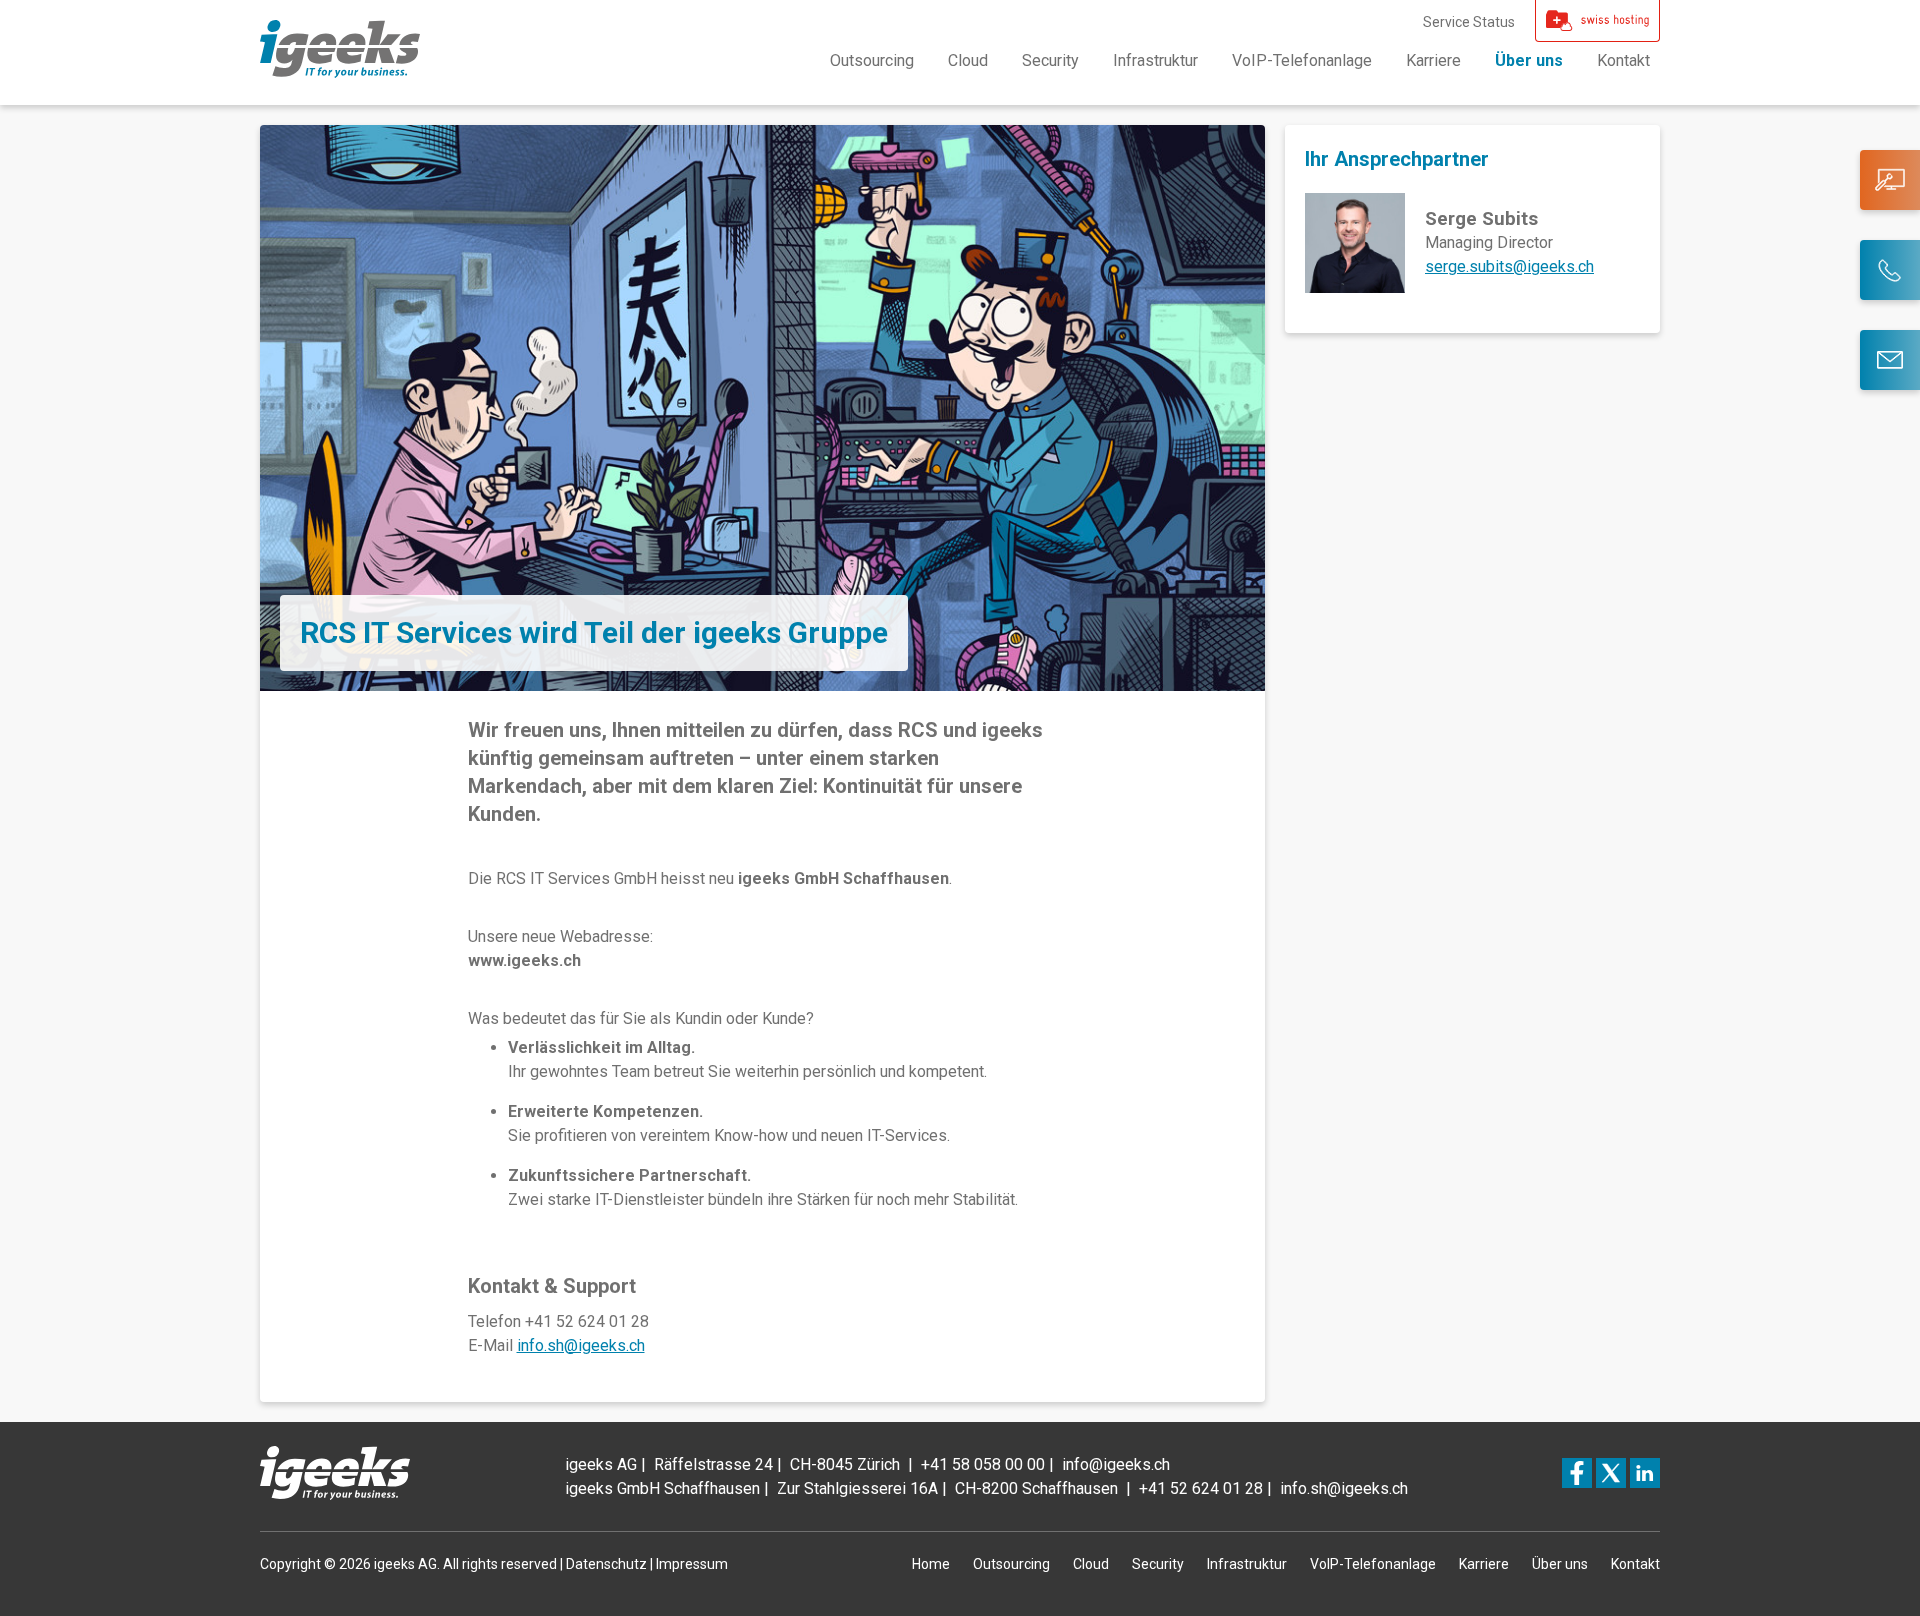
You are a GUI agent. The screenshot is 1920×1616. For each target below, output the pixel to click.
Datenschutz (606, 1564)
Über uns (1529, 60)
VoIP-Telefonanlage (1302, 60)
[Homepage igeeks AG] (340, 72)
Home (931, 1564)
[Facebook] (1577, 1473)
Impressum (692, 1564)
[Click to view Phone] (1890, 270)
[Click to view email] (1890, 360)
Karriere (1433, 60)
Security (1050, 60)
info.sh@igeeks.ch (581, 1345)
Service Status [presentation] (1469, 22)
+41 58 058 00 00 (983, 1464)
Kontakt (1623, 60)
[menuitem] (872, 61)
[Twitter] (1611, 1473)
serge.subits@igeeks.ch (1509, 266)
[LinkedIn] (1645, 1473)
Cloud (968, 60)
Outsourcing (872, 60)
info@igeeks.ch (1116, 1464)
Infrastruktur (1155, 60)
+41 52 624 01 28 (1201, 1488)
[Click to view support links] (1890, 180)
